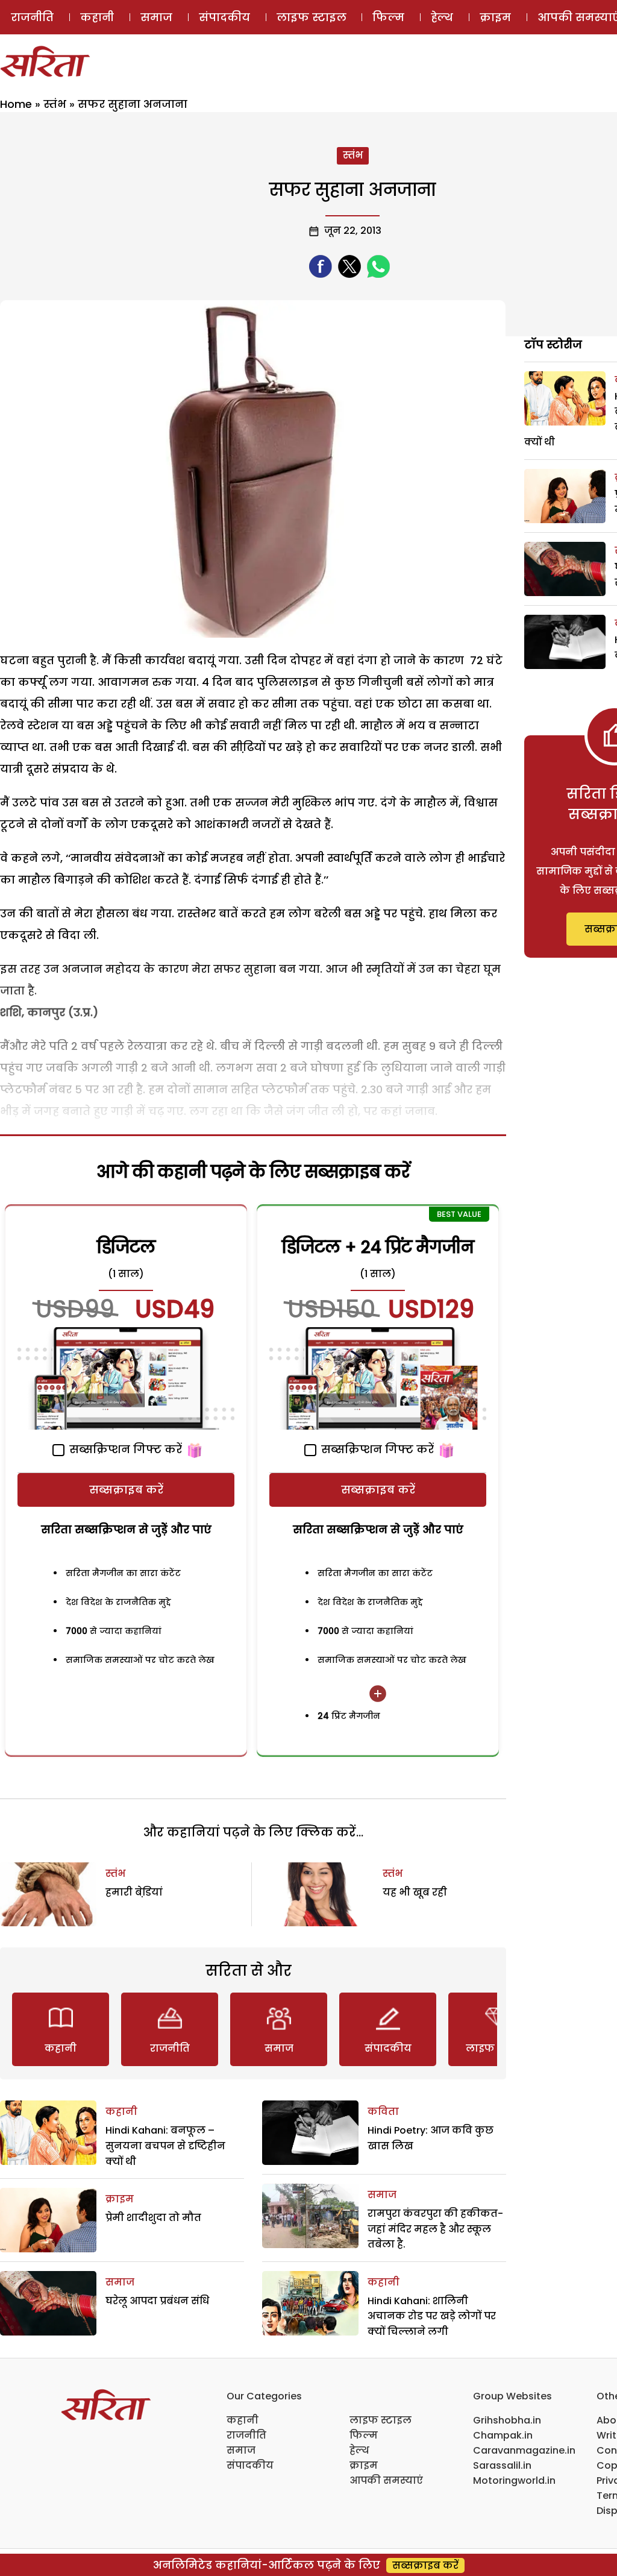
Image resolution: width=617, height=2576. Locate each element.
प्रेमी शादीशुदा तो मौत (153, 2218)
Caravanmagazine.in (524, 2450)
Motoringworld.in (514, 2480)
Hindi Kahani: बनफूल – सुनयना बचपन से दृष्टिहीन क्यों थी (165, 2146)
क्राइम (495, 17)
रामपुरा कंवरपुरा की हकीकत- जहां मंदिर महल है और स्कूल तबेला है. (435, 2229)
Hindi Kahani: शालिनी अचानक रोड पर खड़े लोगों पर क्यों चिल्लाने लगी (432, 2316)
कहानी (97, 17)
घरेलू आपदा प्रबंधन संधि (157, 2301)
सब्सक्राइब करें (126, 1490)
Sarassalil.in (502, 2465)
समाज (156, 17)
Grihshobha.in (507, 2420)
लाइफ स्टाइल (312, 17)
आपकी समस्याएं (386, 2480)
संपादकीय (224, 17)
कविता (383, 2112)
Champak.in (503, 2435)
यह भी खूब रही (415, 1892)
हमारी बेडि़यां (134, 1892)
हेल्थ (442, 17)
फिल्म (388, 17)
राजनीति (32, 17)
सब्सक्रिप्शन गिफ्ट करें (124, 1449)
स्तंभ (55, 104)
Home (16, 104)
